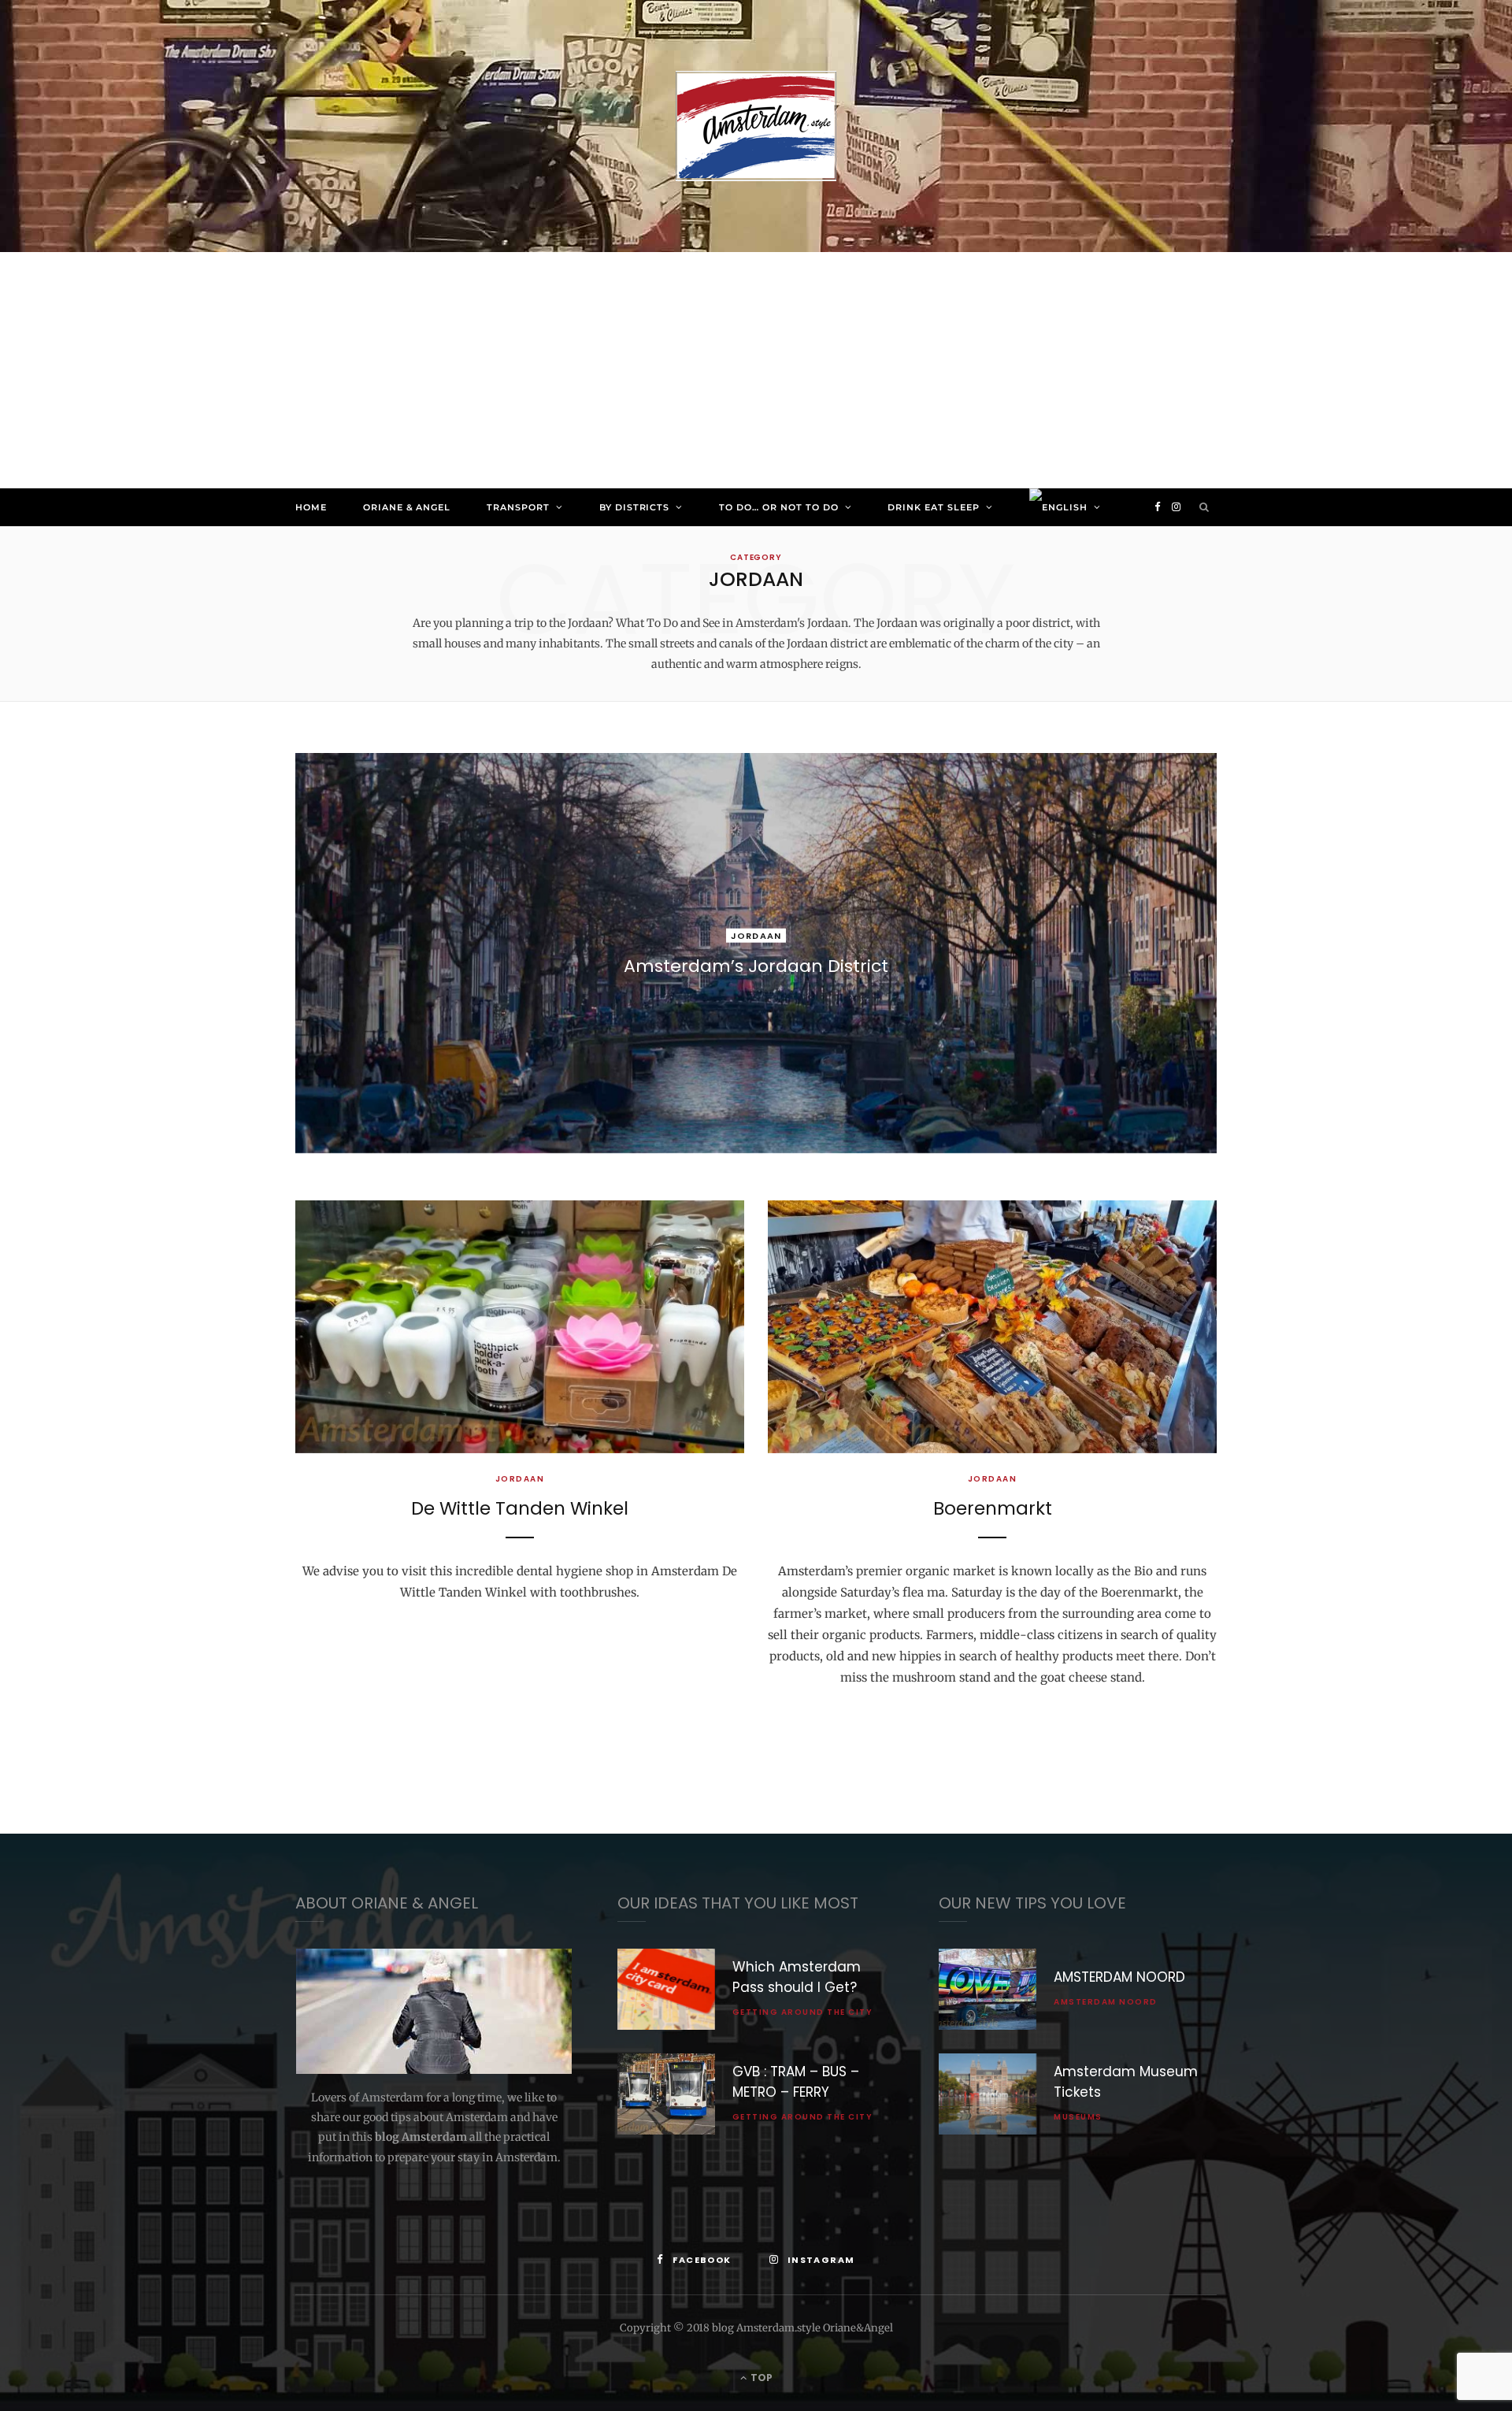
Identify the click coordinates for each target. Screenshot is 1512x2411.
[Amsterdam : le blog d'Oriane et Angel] (756, 126)
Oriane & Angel (407, 507)
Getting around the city (803, 2012)
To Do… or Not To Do (778, 507)
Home (311, 507)
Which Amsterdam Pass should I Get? (797, 1977)
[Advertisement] (756, 370)
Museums (1078, 2117)
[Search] (1205, 507)
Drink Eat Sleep (933, 507)
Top (760, 2378)
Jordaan (756, 936)
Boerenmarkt (993, 1508)
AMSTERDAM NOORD (1119, 1977)
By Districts (635, 507)
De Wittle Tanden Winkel (520, 1508)
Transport (518, 507)
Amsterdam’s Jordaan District (756, 966)
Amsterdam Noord (1106, 2002)
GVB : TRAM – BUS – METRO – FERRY (796, 2082)
